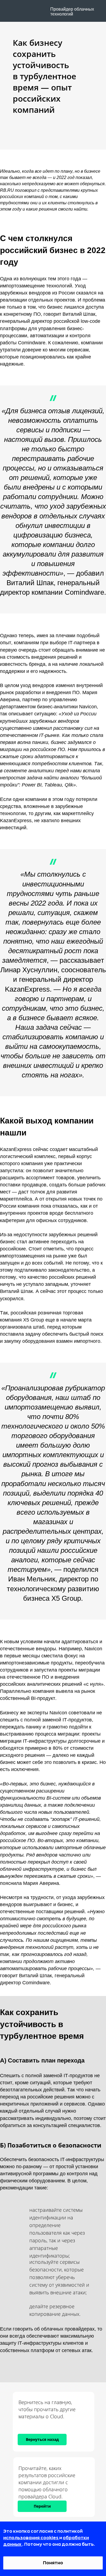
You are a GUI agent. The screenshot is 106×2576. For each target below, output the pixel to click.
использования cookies (31, 2538)
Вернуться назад (42, 2439)
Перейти (42, 2506)
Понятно (53, 2563)
